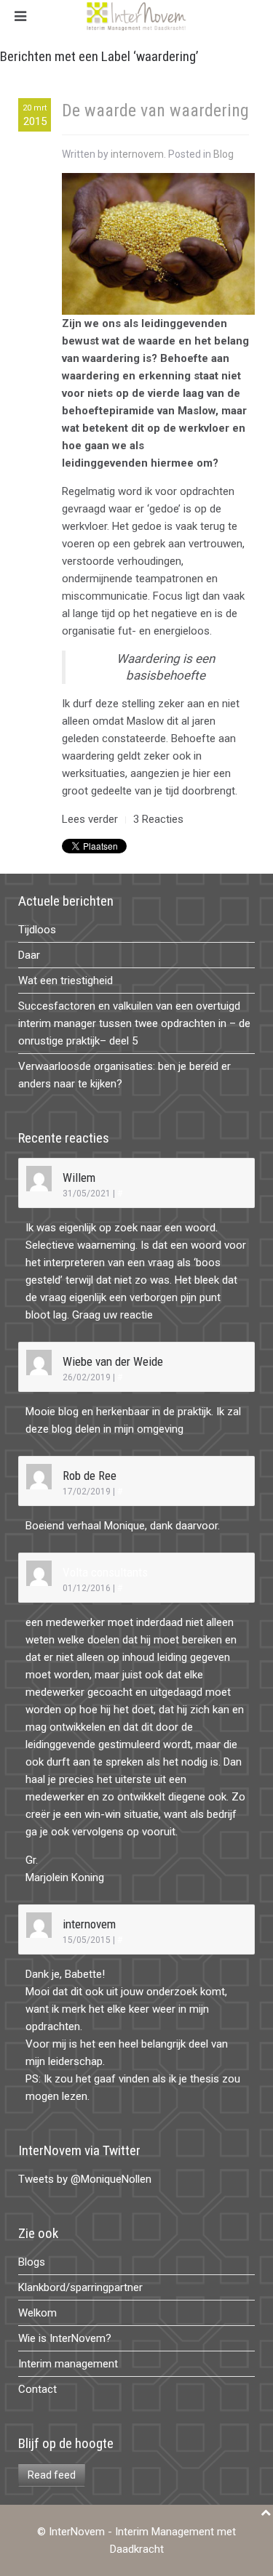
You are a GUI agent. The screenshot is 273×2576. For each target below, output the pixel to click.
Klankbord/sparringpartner (80, 2287)
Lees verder (90, 819)
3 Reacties (158, 819)
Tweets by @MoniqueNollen (85, 2179)
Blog (223, 154)
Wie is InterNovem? (65, 2338)
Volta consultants (105, 1572)
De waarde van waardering (155, 110)
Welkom (37, 2313)
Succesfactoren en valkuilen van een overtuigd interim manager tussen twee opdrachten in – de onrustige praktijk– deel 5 (134, 1023)
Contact (37, 2389)
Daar (29, 955)
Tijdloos (37, 930)
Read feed (52, 2475)
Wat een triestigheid (66, 981)
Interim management (68, 2364)
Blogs (32, 2262)
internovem (137, 154)
